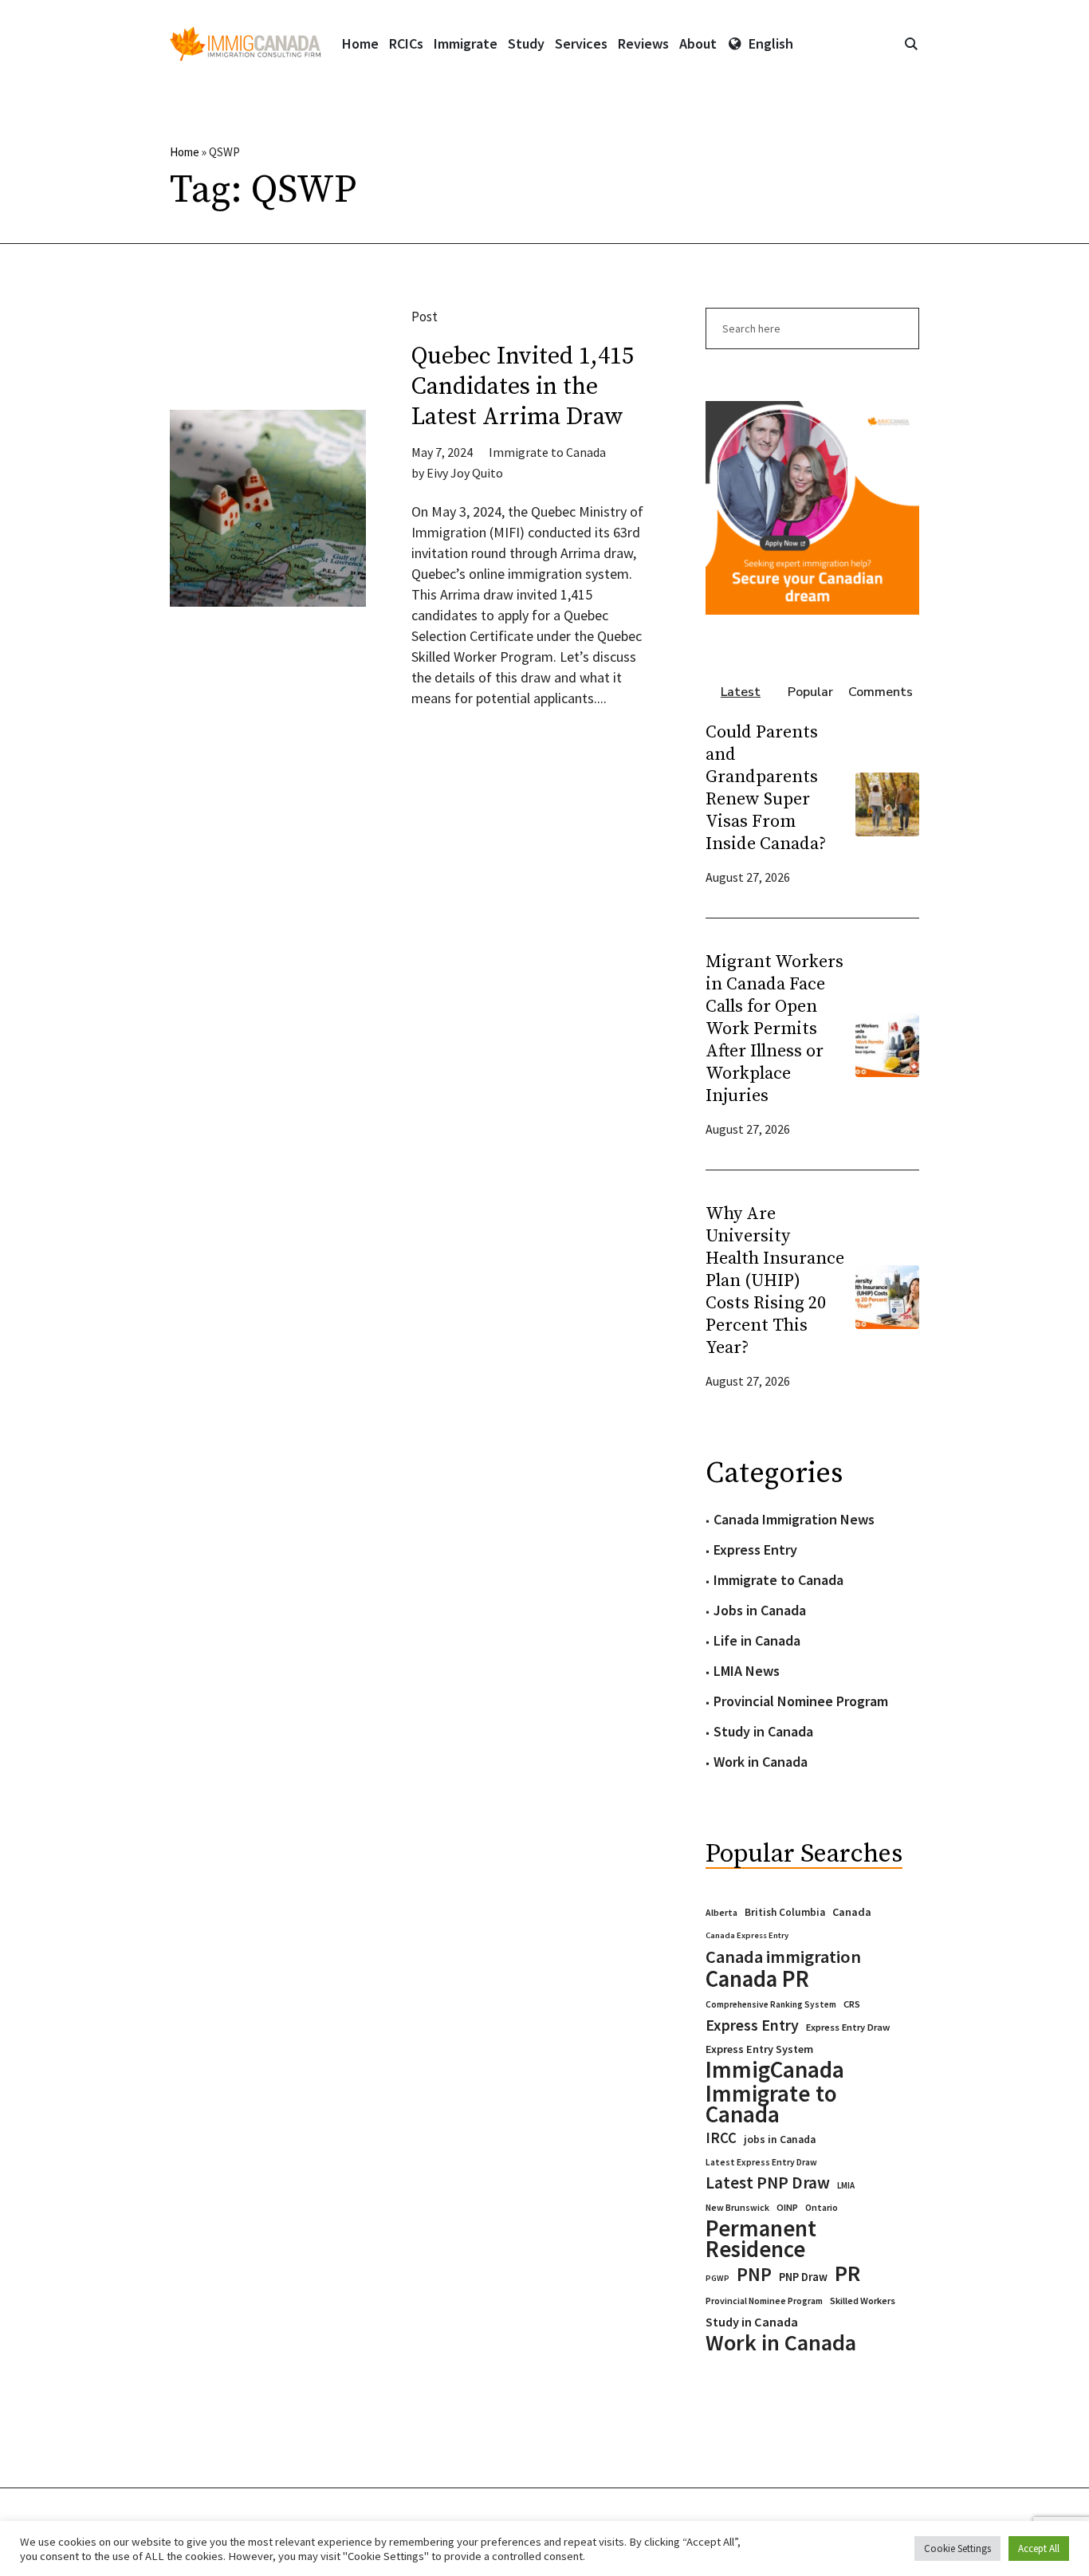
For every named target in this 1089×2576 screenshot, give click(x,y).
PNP (754, 2275)
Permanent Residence (761, 2239)
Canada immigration (783, 1957)
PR (847, 2273)
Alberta (721, 1913)
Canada (852, 1912)
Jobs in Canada (760, 1610)
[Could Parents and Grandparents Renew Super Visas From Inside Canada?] (887, 802)
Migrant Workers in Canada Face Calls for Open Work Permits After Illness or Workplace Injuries (774, 1029)
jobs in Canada (780, 2139)
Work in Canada (761, 1762)
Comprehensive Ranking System (771, 2004)
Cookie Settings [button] (957, 2548)
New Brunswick (737, 2207)
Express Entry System (759, 2049)
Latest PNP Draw (768, 2183)
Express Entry (755, 1550)
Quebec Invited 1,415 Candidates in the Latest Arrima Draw (523, 387)
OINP (787, 2207)
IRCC (721, 2138)
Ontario (822, 2207)
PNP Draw (803, 2277)
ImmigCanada (775, 2070)
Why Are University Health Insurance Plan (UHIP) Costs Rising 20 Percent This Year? (775, 1281)
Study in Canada (763, 1731)
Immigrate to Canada (547, 452)
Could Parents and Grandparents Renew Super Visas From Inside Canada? (766, 788)
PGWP (717, 2278)
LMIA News (747, 1671)
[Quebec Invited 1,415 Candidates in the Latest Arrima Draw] (268, 508)
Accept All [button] (1039, 2548)
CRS (852, 2004)
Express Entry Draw (848, 2027)
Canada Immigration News (794, 1519)
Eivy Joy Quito (465, 473)
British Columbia (785, 1912)
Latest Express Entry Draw (761, 2162)
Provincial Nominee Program (801, 1701)
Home (185, 152)
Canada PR (757, 1979)
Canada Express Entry (747, 1935)
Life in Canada (757, 1640)
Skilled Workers (863, 2301)
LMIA (846, 2185)
